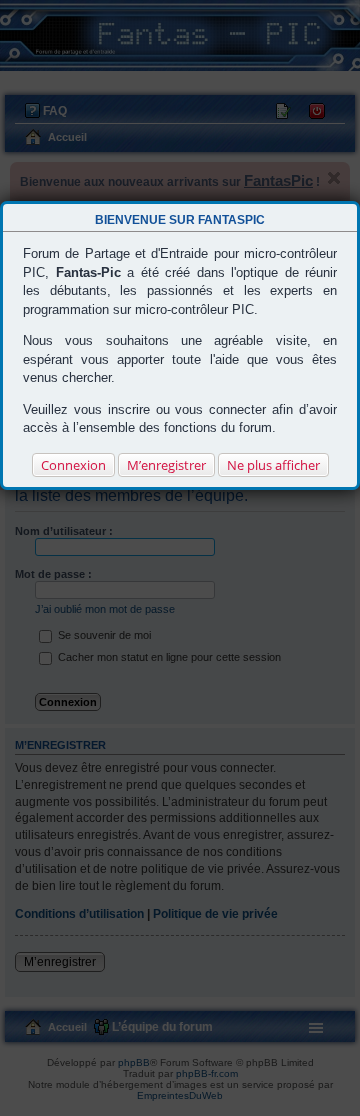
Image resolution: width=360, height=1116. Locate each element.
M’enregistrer (166, 465)
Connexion (73, 465)
